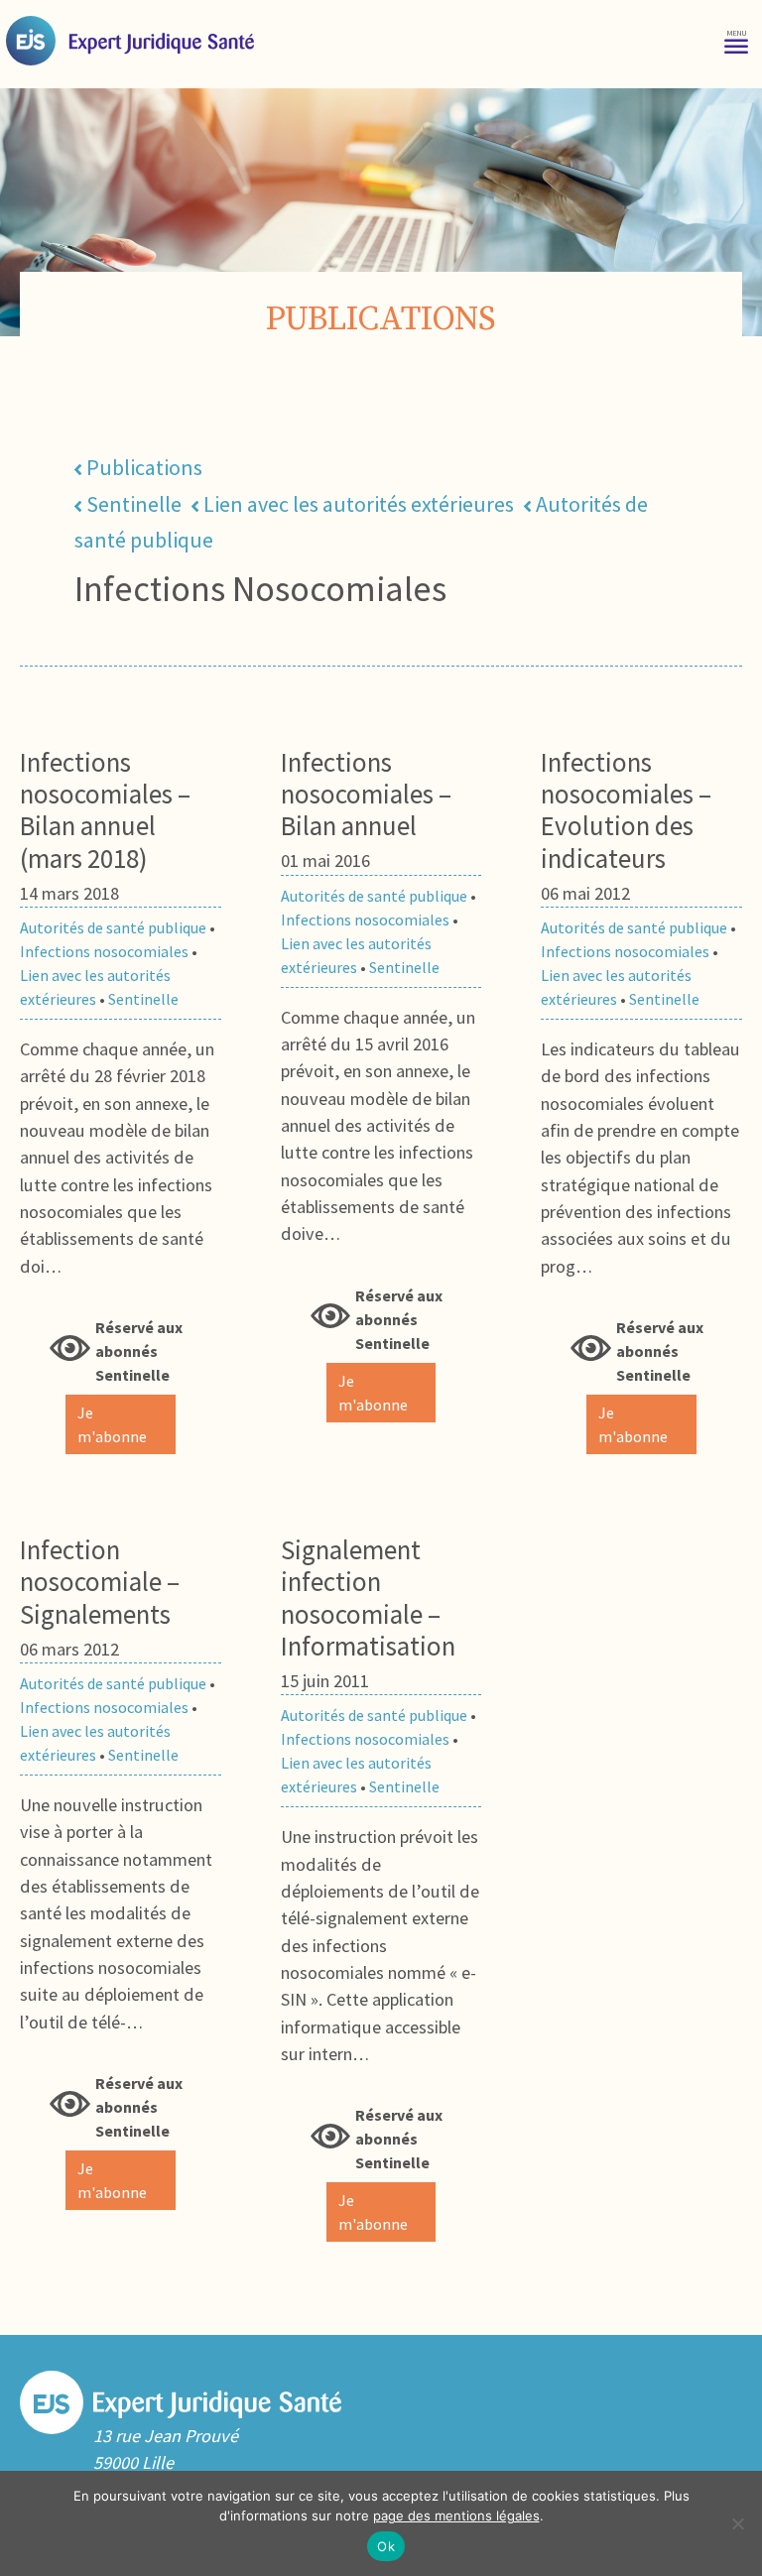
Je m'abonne (112, 1424)
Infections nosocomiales (104, 951)
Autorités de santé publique (113, 927)
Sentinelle (134, 504)
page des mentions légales (456, 2515)
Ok (386, 2546)
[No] (737, 2523)
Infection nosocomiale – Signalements (100, 1582)
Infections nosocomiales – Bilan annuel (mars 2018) (105, 810)
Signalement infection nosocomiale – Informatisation (368, 1597)
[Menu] (736, 40)
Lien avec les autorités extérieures (359, 504)
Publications (144, 467)
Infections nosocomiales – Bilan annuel (366, 794)
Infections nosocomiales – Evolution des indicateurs (626, 810)
